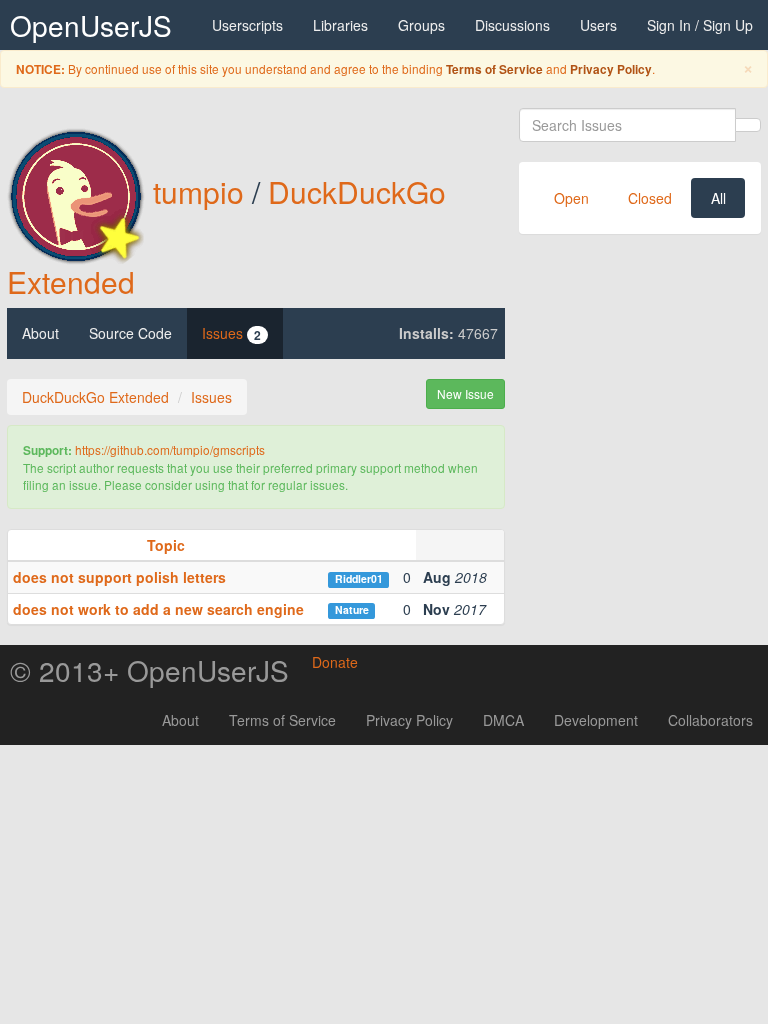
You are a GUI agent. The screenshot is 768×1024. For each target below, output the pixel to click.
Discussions (512, 25)
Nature (352, 609)
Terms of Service (494, 69)
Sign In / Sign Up (700, 25)
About (40, 333)
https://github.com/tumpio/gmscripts (170, 449)
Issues (231, 333)
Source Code (130, 333)
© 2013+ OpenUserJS (149, 670)
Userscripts (247, 25)
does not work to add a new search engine (158, 609)
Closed (650, 198)
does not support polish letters (119, 577)
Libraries (340, 25)
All (718, 198)
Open (571, 198)
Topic (166, 545)
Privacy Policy (611, 69)
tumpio (198, 191)
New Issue (465, 393)
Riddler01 (359, 578)
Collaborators (710, 720)
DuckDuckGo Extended (95, 397)
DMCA (503, 720)
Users (598, 25)
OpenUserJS (91, 25)
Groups (421, 25)
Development (596, 720)
